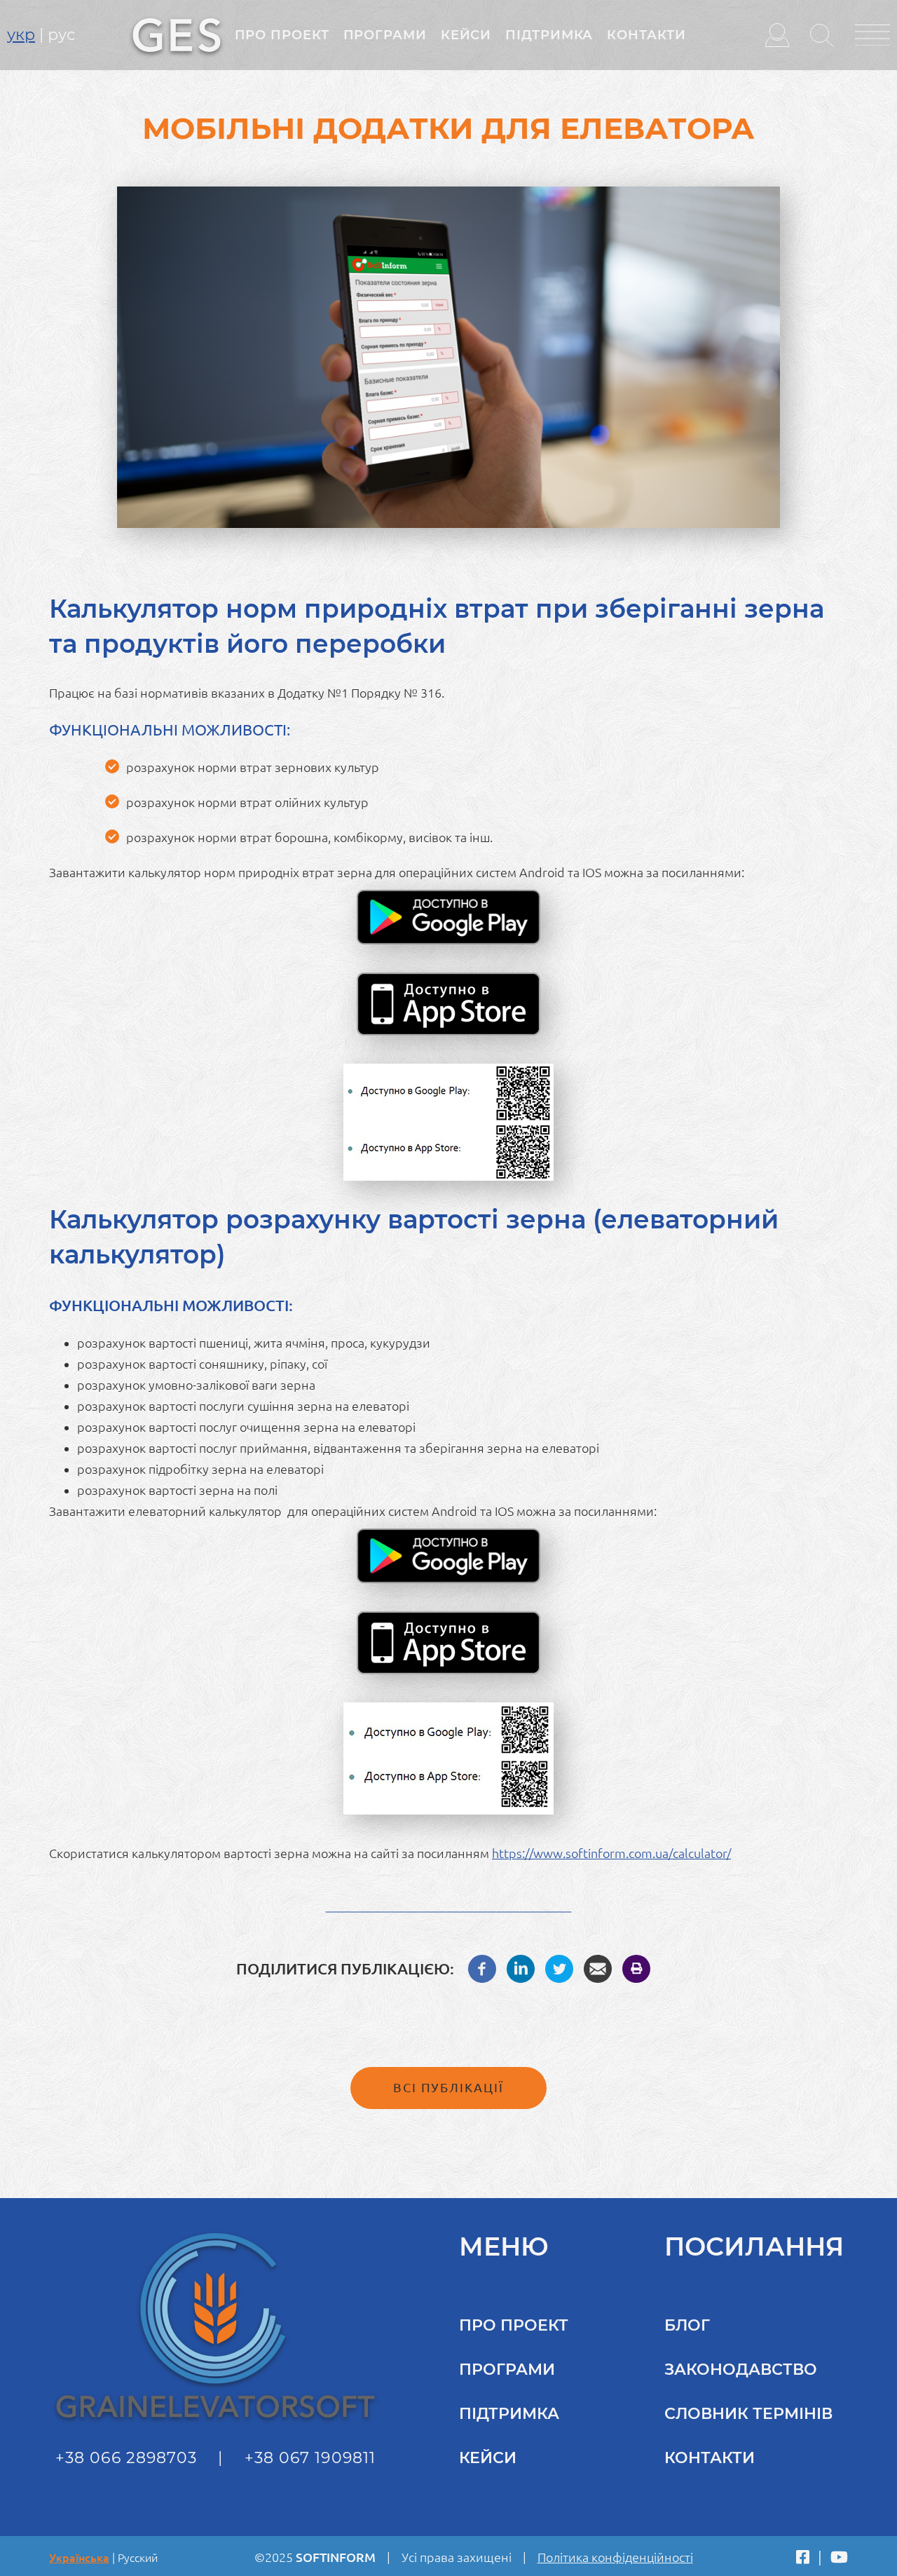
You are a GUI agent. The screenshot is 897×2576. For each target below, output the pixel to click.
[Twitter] (559, 1967)
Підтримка (549, 35)
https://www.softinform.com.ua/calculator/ (611, 1853)
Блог (687, 2325)
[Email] (598, 1967)
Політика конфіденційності (615, 2557)
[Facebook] (482, 1967)
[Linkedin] (521, 1967)
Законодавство (741, 2370)
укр (21, 35)
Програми (385, 35)
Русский (138, 2558)
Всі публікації (448, 2087)
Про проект (282, 35)
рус (61, 35)
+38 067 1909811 (310, 2458)
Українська (79, 2558)
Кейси (466, 35)
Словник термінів (748, 2414)
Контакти (646, 35)
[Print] (636, 1967)
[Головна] (177, 34)
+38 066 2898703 (126, 2458)
